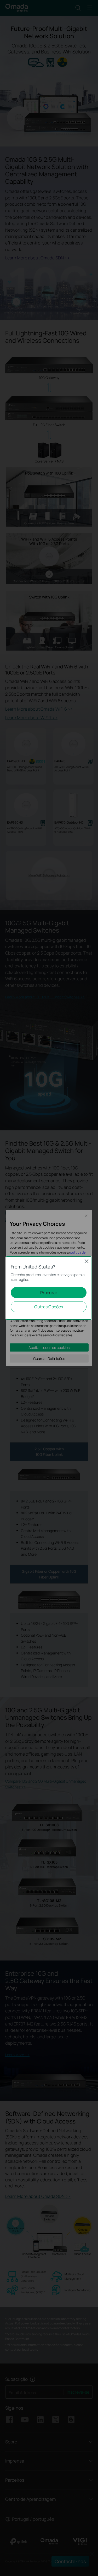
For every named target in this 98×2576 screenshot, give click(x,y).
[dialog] (49, 1288)
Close (87, 1261)
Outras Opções (49, 1307)
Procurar (49, 1293)
